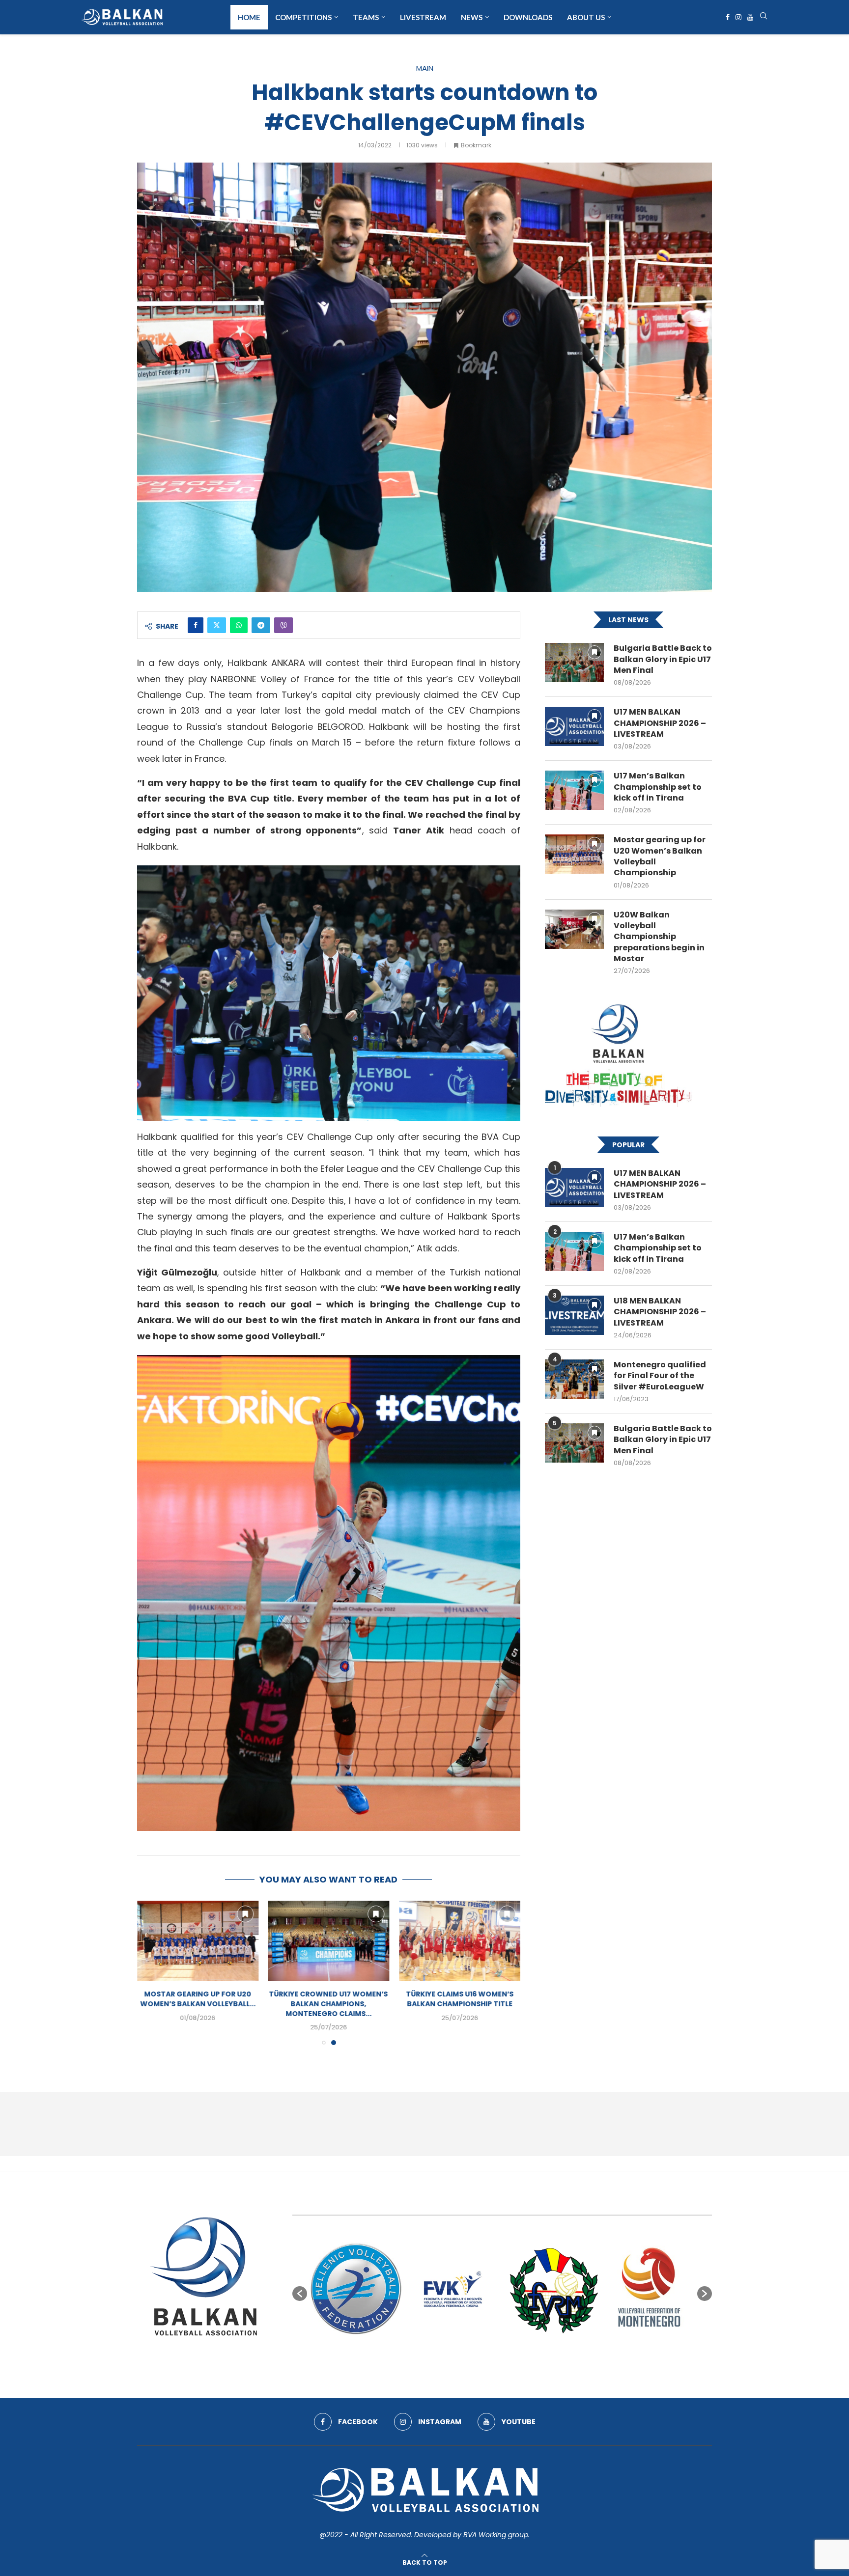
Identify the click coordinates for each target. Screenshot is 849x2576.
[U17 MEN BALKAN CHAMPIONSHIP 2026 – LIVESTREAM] (574, 726)
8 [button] (520, 2358)
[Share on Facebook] (196, 625)
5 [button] (493, 2358)
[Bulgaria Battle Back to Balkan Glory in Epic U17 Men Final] (198, 1941)
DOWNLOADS (528, 17)
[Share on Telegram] (261, 625)
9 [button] (529, 2358)
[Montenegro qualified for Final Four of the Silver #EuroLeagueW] (574, 1379)
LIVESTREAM (423, 17)
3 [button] (476, 2358)
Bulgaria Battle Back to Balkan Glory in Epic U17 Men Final (663, 659)
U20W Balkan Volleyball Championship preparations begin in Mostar (659, 937)
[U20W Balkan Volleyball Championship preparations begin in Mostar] (574, 929)
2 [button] (467, 2358)
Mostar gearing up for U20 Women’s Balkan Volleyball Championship (660, 856)
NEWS (472, 17)
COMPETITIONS (303, 17)
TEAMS (366, 17)
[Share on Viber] (283, 625)
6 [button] (502, 2358)
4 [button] (484, 2358)
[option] (356, 2289)
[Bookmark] (245, 1914)
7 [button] (511, 2358)
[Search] (764, 17)
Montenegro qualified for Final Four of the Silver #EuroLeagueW (660, 1376)
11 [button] (546, 2358)
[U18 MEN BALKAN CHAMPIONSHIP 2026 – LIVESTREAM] (574, 1315)
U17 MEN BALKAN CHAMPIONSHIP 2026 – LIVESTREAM (660, 723)
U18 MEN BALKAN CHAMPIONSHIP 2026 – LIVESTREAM (660, 1312)
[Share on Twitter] (217, 625)
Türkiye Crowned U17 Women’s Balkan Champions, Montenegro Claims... (460, 2004)
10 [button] (538, 2358)
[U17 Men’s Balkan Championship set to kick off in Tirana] (574, 790)
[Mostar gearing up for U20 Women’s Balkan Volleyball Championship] (329, 1941)
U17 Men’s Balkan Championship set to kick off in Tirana (658, 787)
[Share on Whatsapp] (239, 625)
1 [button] (458, 2358)
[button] (150, 1972)
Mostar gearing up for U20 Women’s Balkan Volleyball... (328, 1999)
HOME (249, 17)
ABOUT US (586, 17)
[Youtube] (750, 17)
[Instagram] (738, 17)
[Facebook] (728, 17)
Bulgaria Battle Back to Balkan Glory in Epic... (198, 1999)
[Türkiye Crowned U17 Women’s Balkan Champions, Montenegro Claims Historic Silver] (460, 1941)
